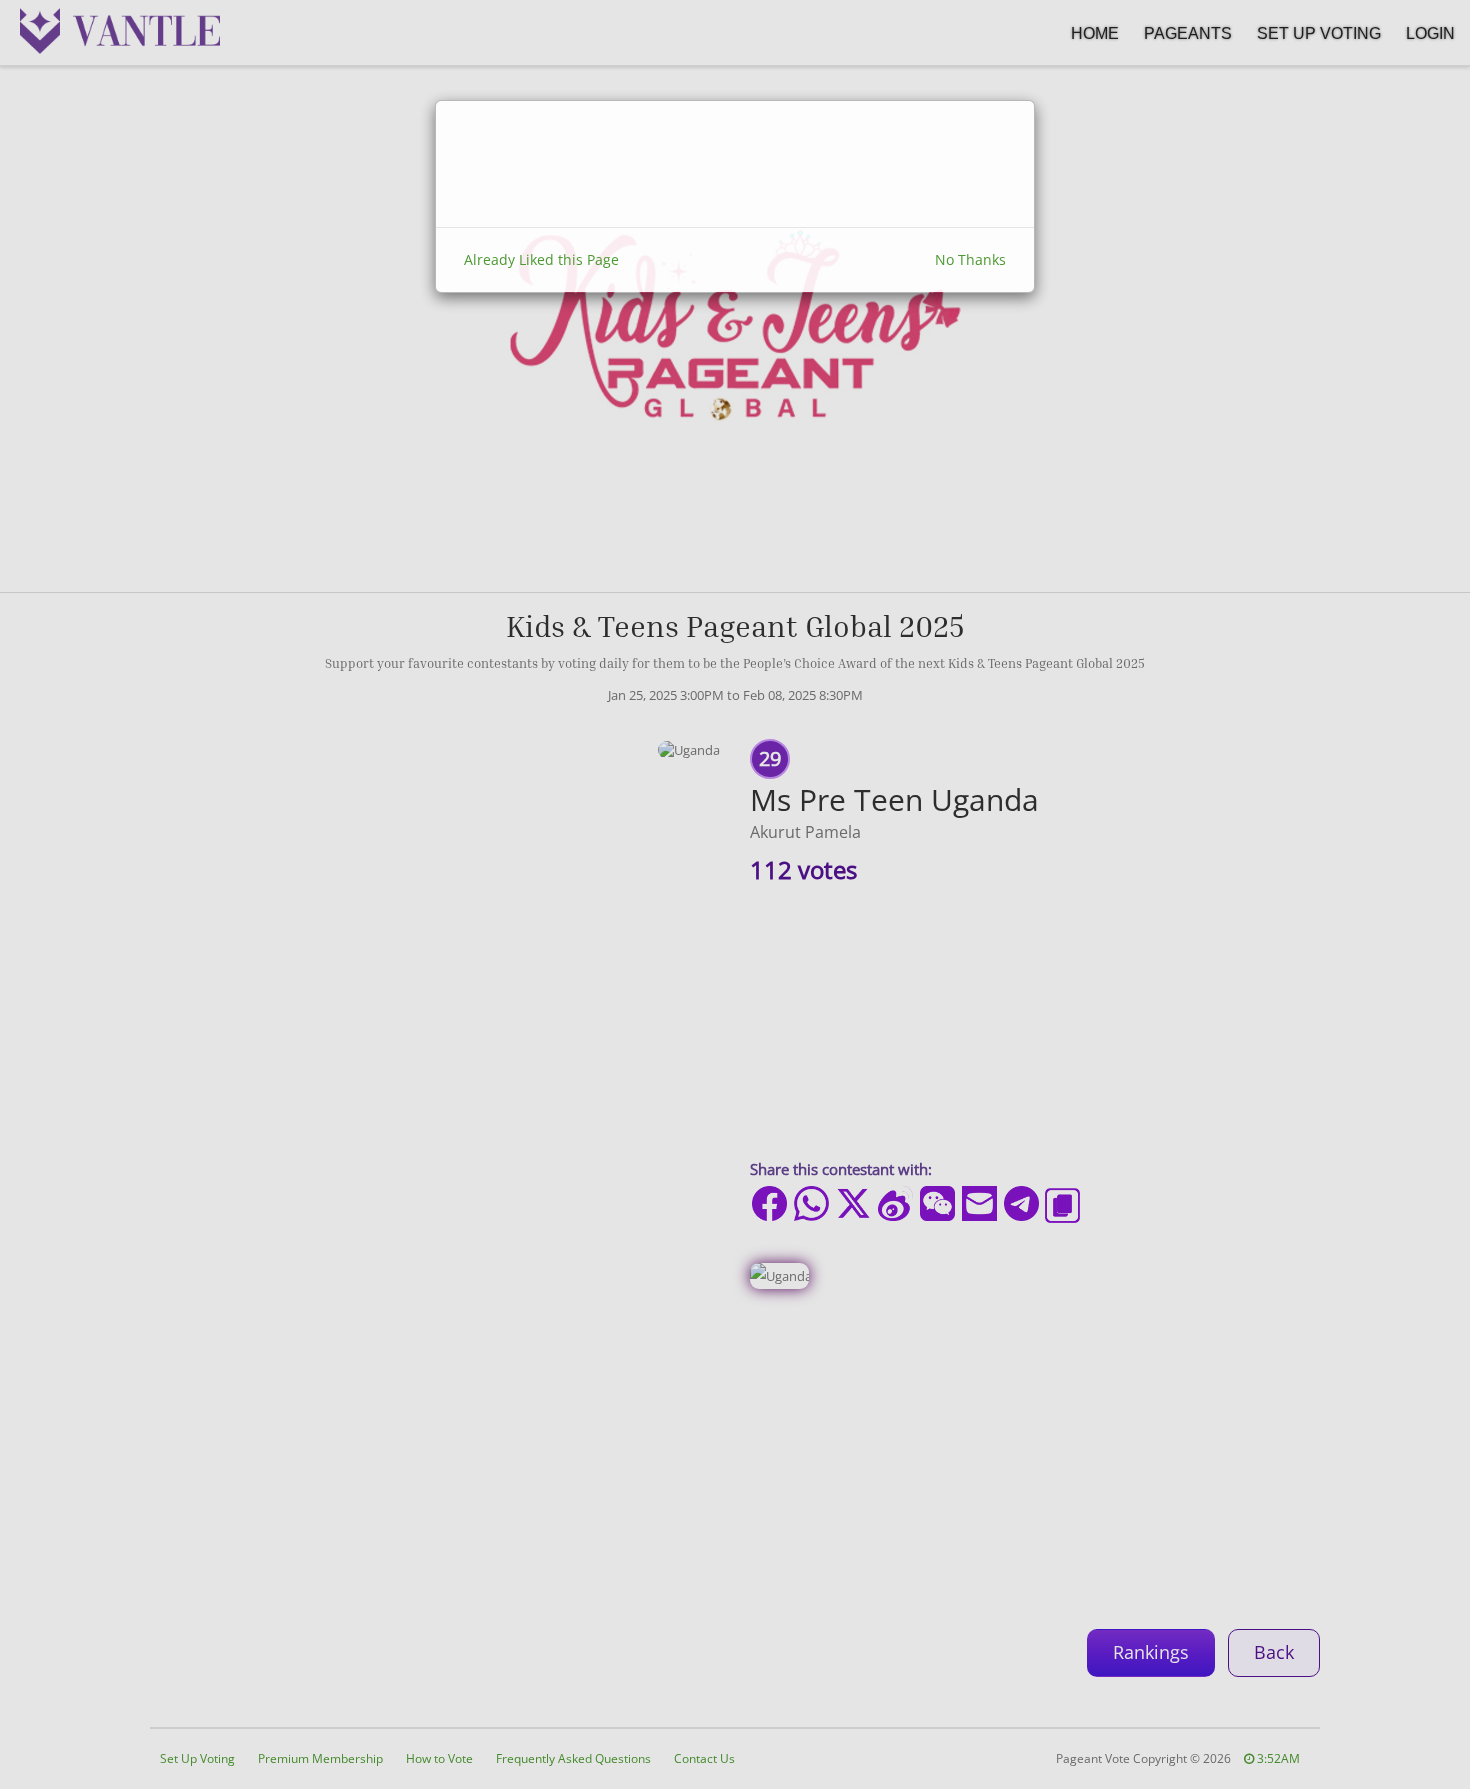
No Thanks (970, 259)
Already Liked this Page (541, 259)
